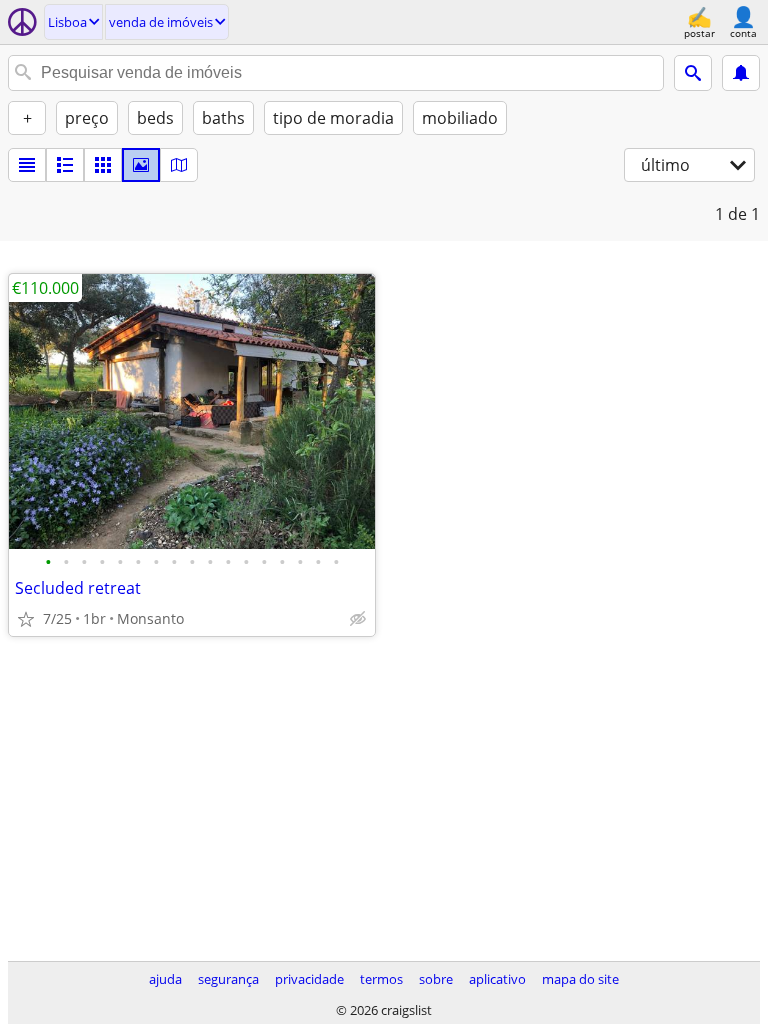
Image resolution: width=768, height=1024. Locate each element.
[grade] (103, 165)
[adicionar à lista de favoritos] (26, 619)
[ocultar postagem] (358, 619)
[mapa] (179, 165)
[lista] (27, 165)
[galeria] (141, 165)
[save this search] (741, 73)
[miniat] (65, 165)
